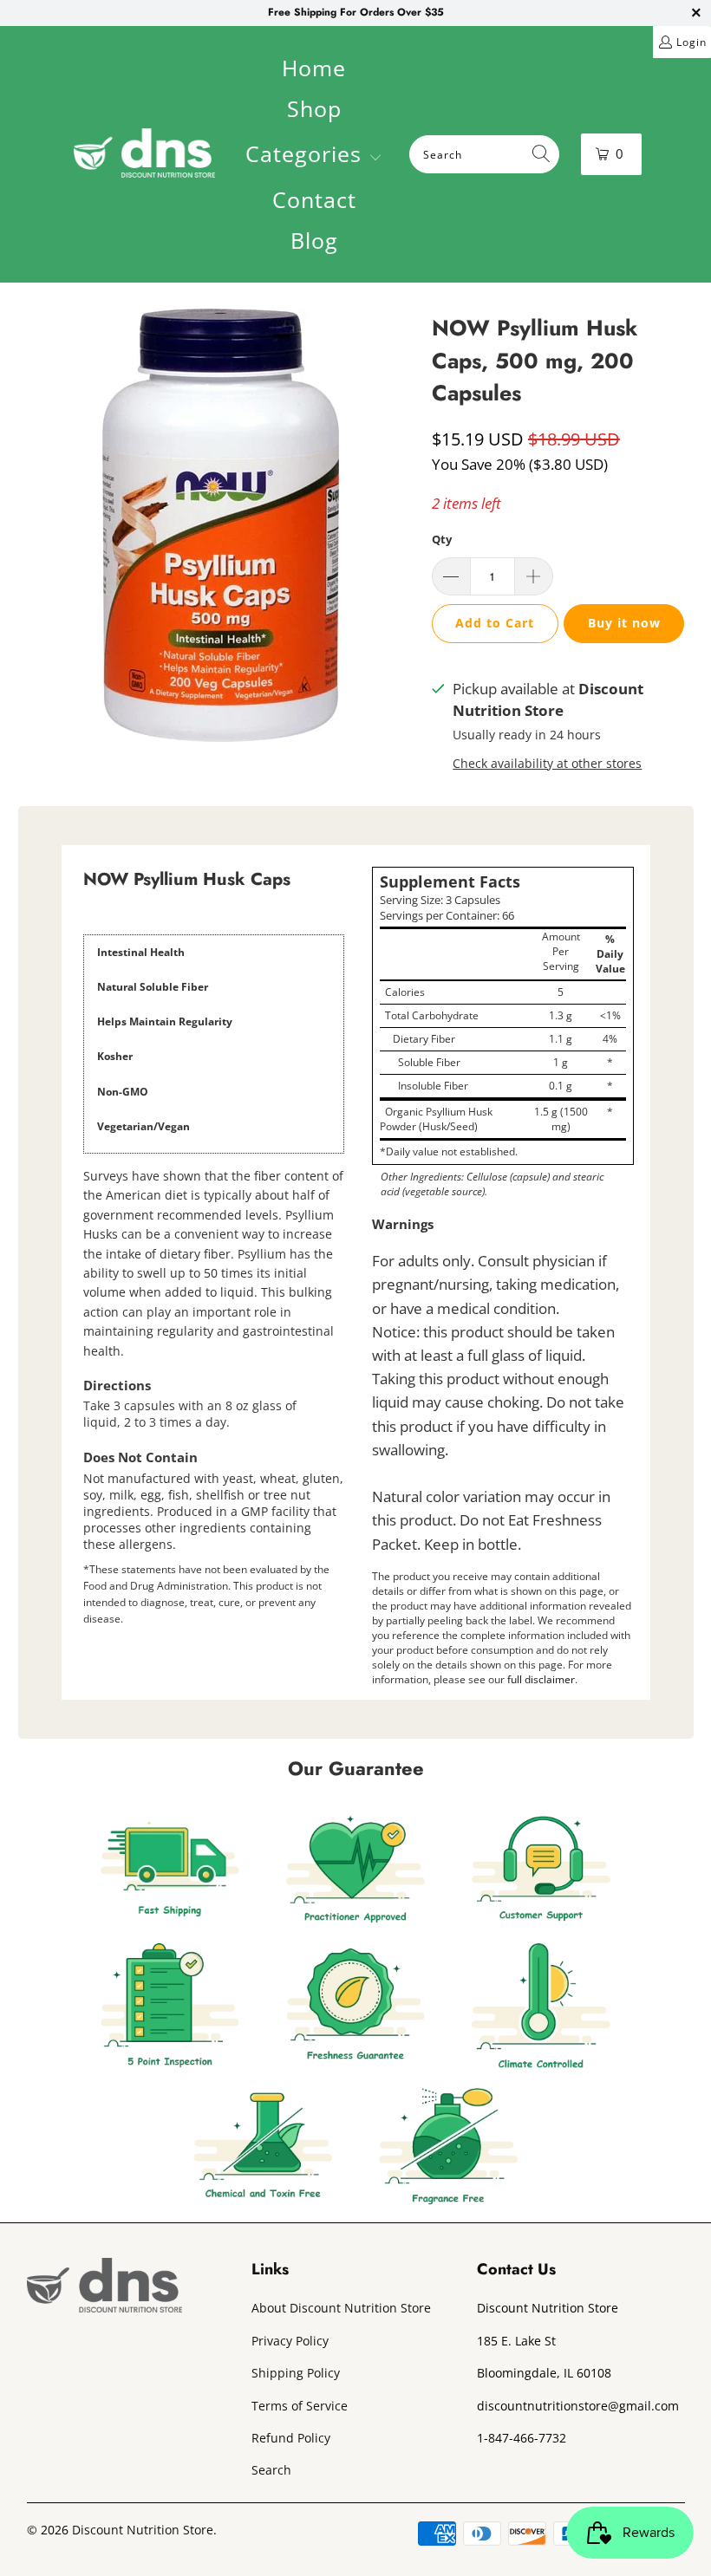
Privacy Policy (290, 2341)
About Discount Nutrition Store (341, 2308)
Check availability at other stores (547, 763)
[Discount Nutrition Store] (144, 154)
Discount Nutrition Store (143, 2530)
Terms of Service (300, 2406)
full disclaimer (541, 1679)
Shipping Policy (296, 2373)
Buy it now (624, 623)
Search (271, 2470)
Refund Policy (291, 2438)
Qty (442, 539)
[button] (314, 156)
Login (691, 42)
